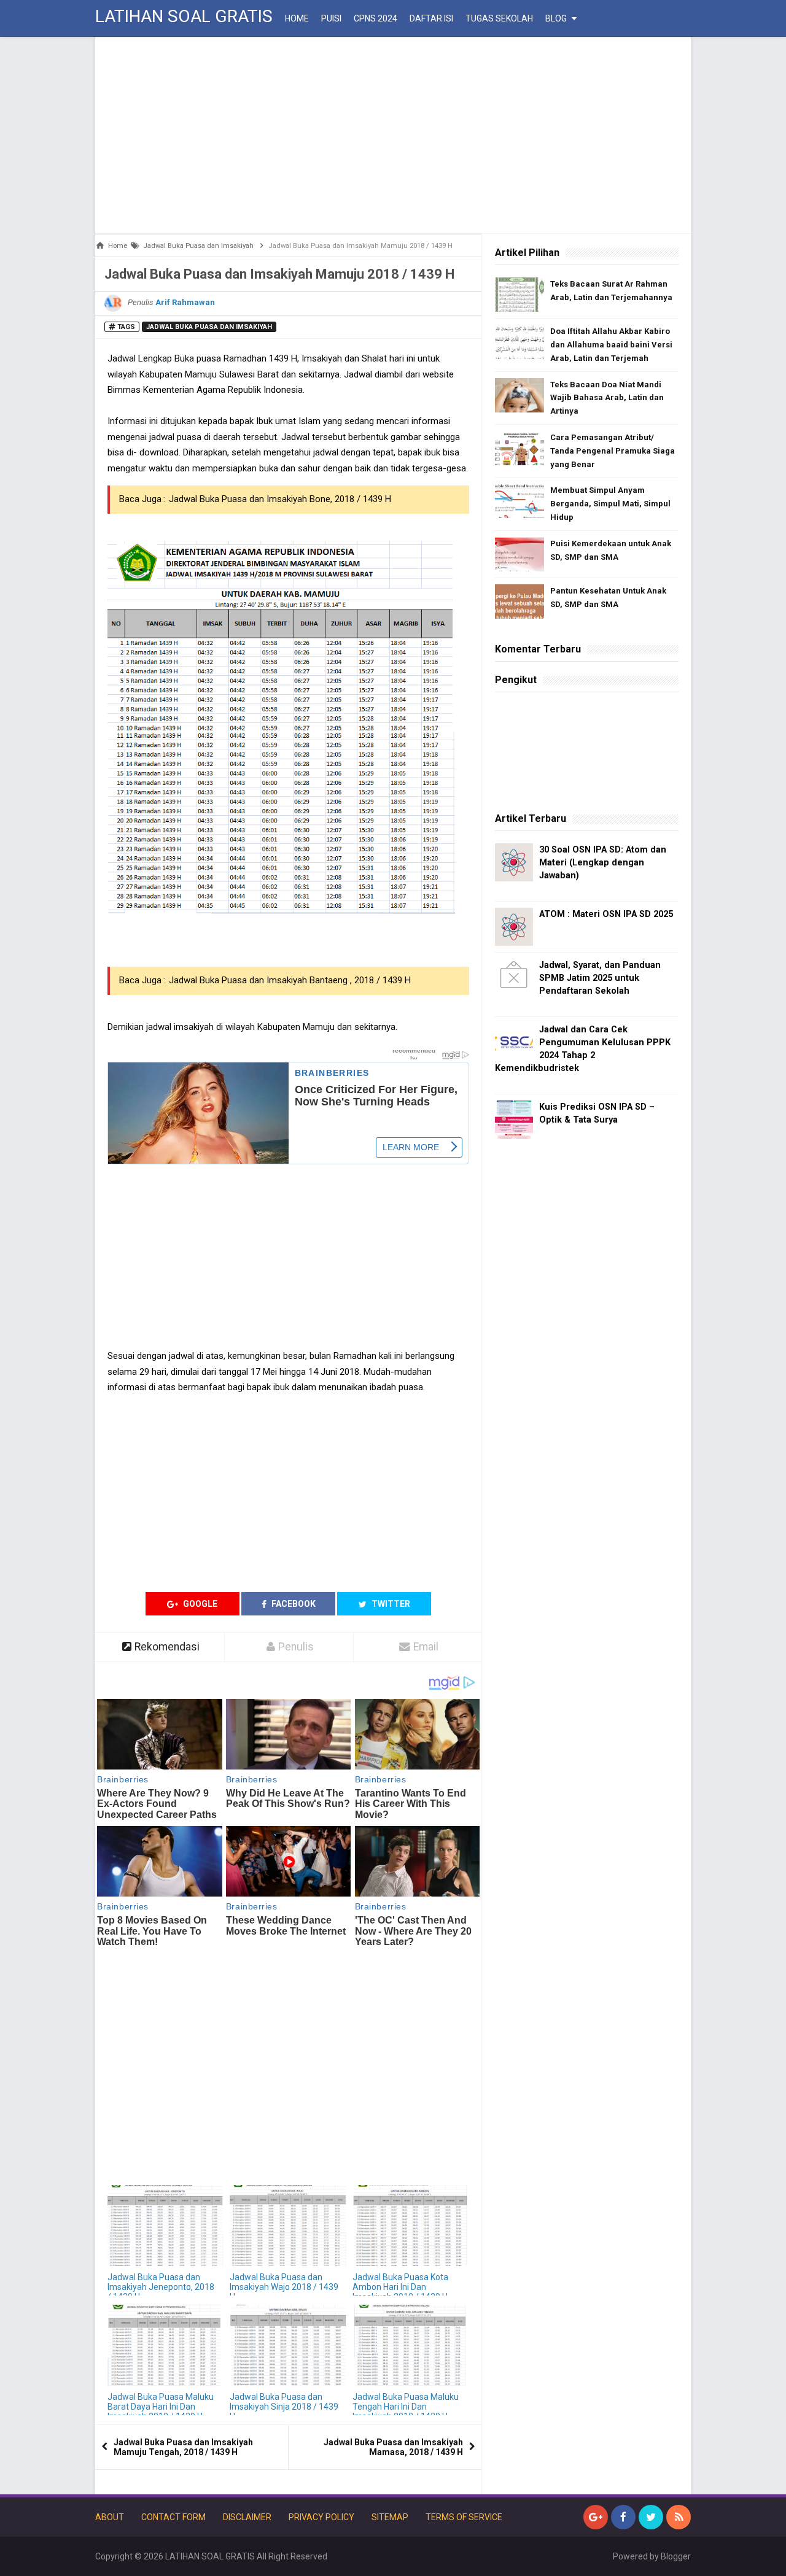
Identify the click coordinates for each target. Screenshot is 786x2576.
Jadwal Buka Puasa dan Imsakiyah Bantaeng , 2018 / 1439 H (290, 980)
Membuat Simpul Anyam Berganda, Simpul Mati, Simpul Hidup (610, 504)
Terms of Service (464, 2517)
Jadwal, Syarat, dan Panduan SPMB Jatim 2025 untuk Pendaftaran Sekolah (600, 978)
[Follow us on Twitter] (651, 2517)
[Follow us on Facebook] (623, 2517)
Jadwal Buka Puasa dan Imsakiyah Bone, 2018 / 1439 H (280, 499)
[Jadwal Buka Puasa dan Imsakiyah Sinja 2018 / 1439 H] (288, 2346)
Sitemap (390, 2517)
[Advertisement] (393, 135)
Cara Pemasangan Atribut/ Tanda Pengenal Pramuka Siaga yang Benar (613, 451)
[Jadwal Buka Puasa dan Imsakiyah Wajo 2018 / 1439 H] (288, 2226)
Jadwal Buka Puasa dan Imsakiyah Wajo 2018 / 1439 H (284, 2287)
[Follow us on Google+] (596, 2517)
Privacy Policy (321, 2517)
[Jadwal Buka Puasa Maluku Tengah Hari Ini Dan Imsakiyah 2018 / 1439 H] (411, 2346)
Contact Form (173, 2517)
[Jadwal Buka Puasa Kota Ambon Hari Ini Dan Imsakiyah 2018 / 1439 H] (411, 2226)
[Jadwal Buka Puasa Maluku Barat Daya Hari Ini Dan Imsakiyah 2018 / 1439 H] (165, 2346)
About (110, 2517)
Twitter (390, 1604)
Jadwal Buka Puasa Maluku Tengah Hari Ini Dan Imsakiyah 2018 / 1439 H (406, 2407)
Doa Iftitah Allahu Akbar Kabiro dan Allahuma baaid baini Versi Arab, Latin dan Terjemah (611, 345)
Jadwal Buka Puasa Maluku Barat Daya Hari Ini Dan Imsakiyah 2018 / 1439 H (161, 2407)
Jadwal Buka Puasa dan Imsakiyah (209, 327)
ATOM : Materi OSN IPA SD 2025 (606, 914)
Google (199, 1604)
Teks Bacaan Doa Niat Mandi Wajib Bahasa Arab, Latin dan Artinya (607, 398)
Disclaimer (247, 2517)
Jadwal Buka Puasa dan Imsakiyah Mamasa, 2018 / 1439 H (393, 2447)
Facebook (293, 1604)
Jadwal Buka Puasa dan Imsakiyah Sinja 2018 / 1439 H (284, 2407)
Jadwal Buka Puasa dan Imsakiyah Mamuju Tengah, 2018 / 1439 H (183, 2447)
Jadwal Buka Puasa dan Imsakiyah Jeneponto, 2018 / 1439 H (161, 2287)
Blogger (676, 2556)
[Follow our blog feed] (679, 2517)
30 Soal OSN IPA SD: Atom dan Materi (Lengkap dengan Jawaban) (603, 863)
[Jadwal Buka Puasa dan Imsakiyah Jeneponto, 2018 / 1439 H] (165, 2226)
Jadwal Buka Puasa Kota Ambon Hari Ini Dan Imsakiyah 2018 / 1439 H (400, 2287)
